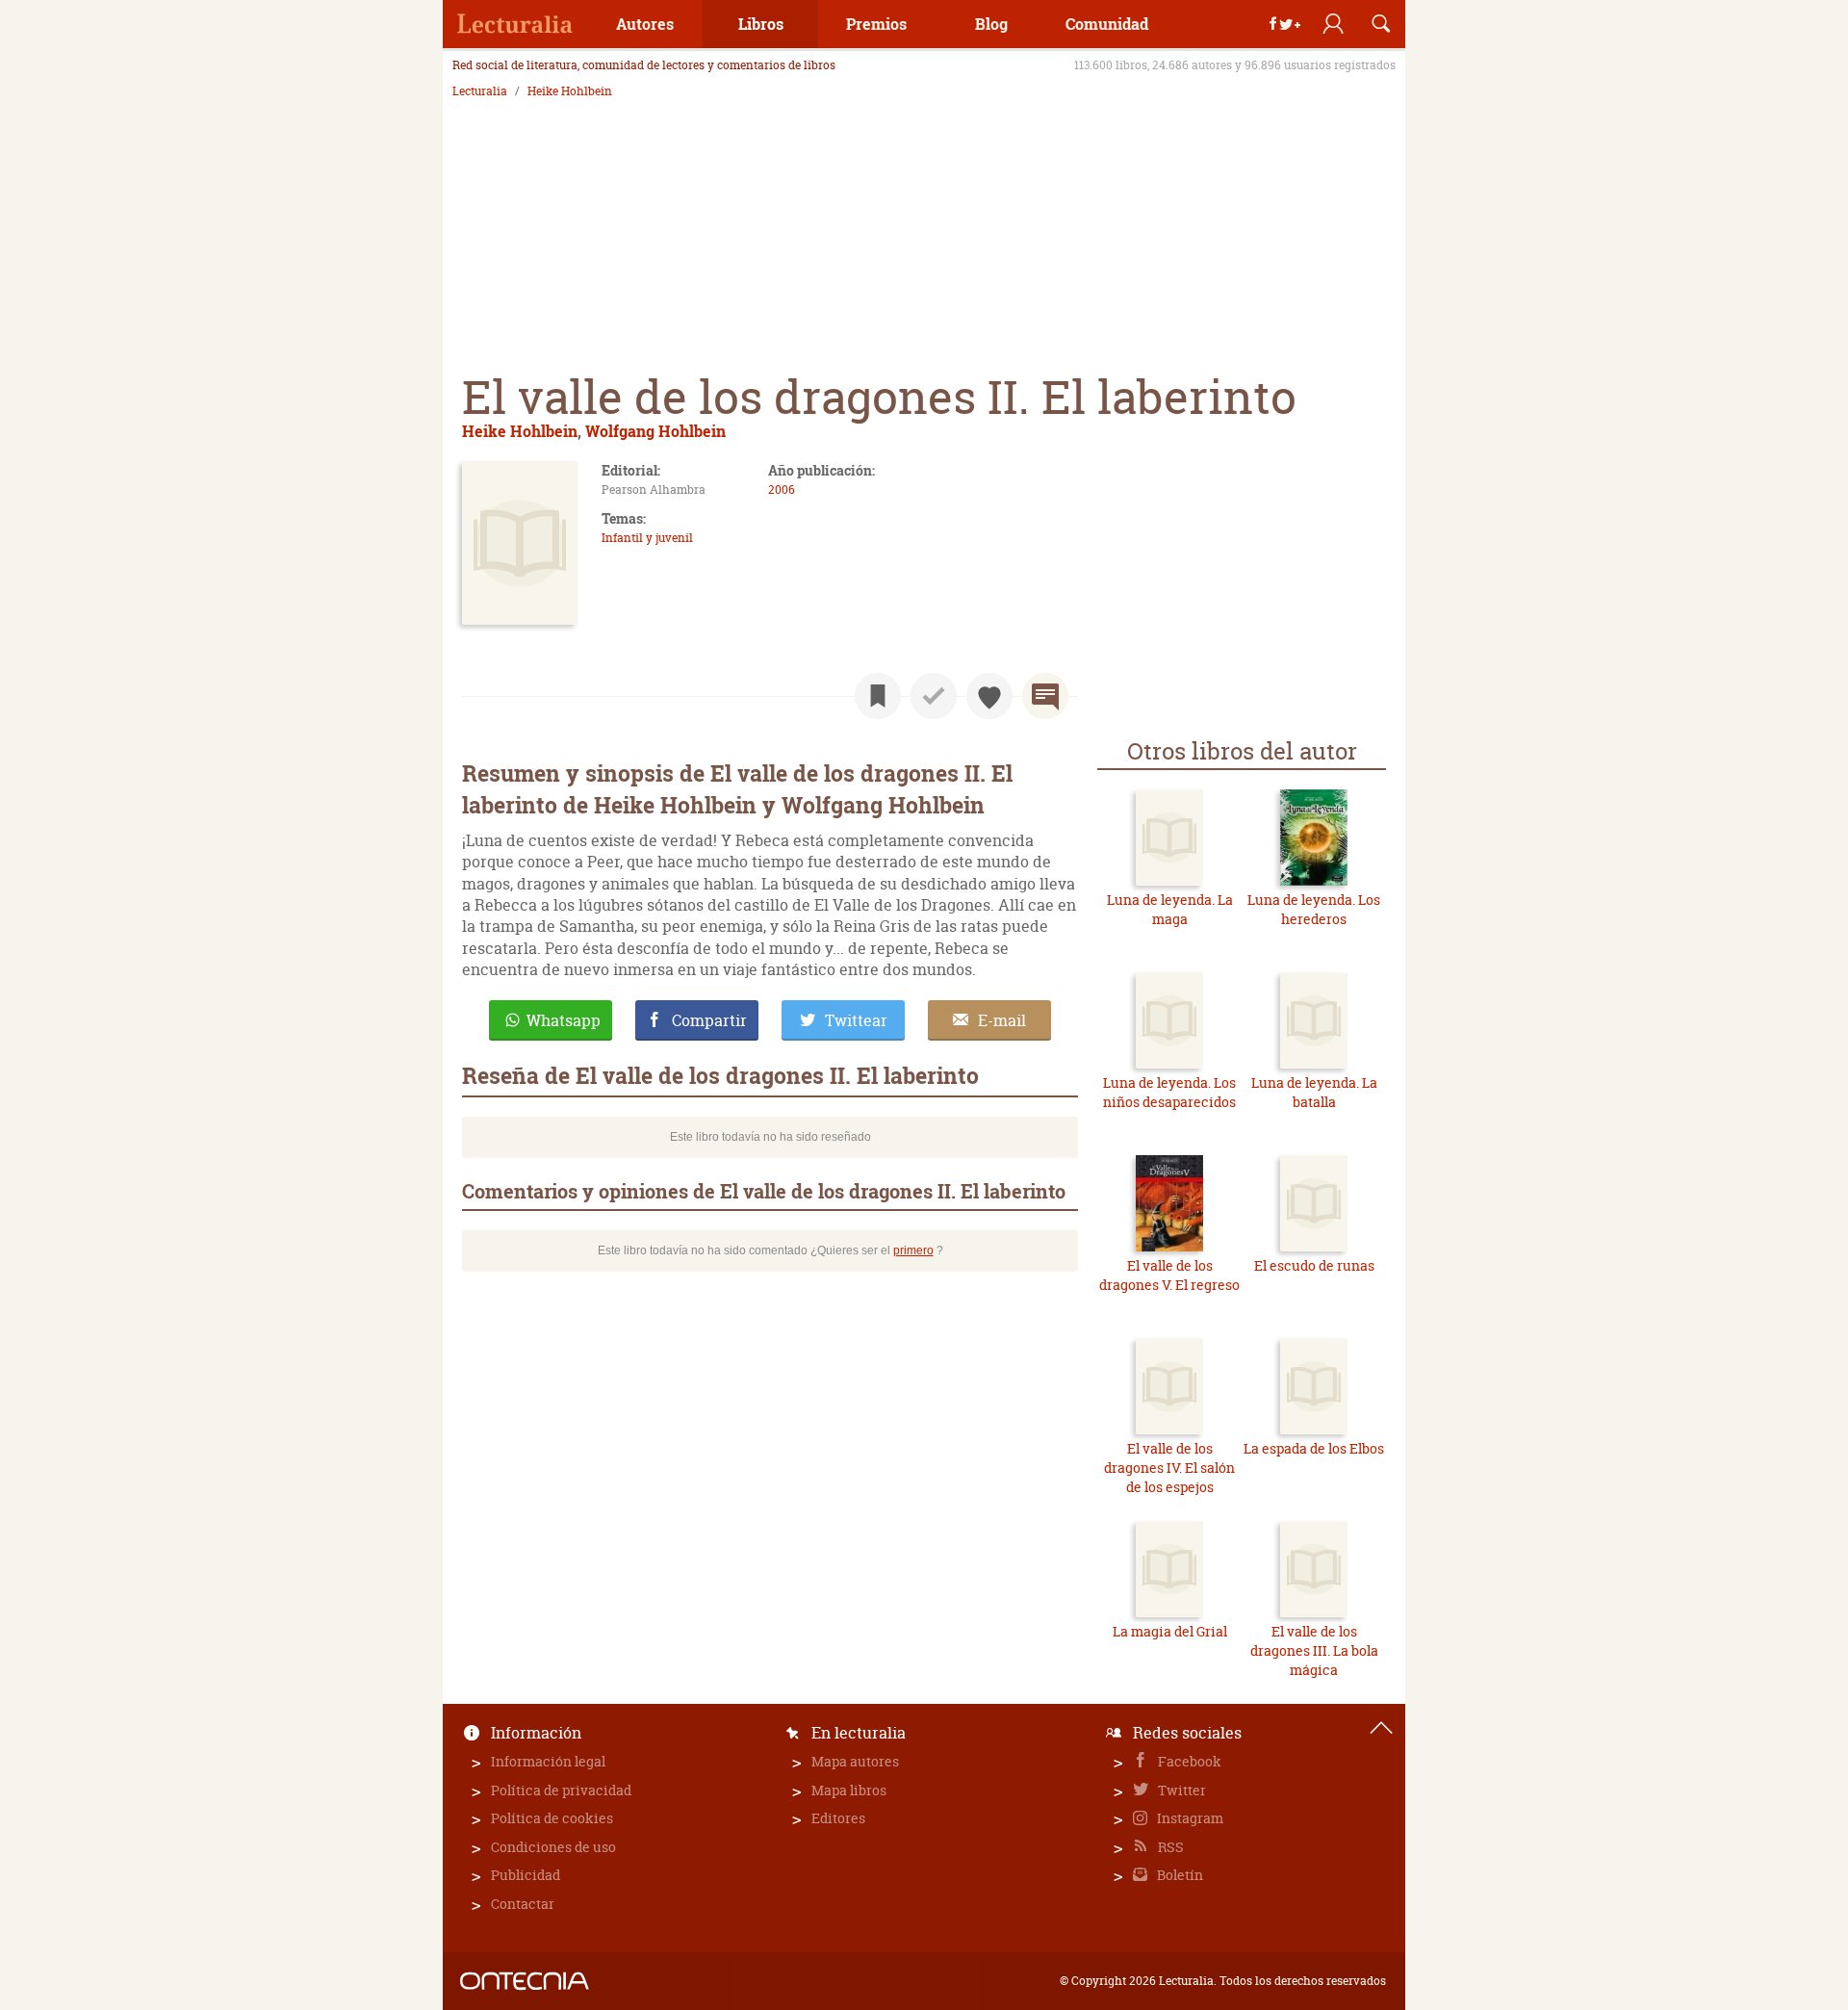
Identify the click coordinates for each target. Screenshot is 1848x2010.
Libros (761, 24)
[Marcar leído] (934, 696)
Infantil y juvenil (647, 538)
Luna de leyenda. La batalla (1314, 1092)
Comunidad (1107, 24)
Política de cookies (552, 1818)
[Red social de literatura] (515, 24)
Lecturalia (480, 91)
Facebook (1188, 1761)
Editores (838, 1818)
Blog (991, 24)
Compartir (709, 1020)
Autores (645, 24)
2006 (782, 490)
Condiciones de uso (553, 1847)
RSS (1169, 1847)
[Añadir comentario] (1045, 696)
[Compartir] (1285, 24)
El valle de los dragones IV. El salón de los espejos (1169, 1467)
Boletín (1179, 1875)
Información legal (548, 1761)
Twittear (856, 1020)
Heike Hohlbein (570, 91)
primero (913, 1250)
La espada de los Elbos (1314, 1448)
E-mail (1002, 1020)
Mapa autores (855, 1761)
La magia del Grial (1170, 1631)
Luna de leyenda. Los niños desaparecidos (1169, 1092)
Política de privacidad (561, 1790)
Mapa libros (849, 1790)
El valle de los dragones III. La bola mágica (1314, 1650)
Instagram (1189, 1818)
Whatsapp (564, 1020)
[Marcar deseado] (989, 696)
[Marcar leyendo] (878, 696)
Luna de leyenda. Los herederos (1314, 909)
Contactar (523, 1904)
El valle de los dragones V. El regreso (1169, 1275)
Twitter (1181, 1790)
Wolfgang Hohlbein (655, 431)
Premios (876, 24)
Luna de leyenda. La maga (1170, 909)
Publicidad (526, 1875)
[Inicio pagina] (1381, 1728)
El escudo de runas (1314, 1265)
